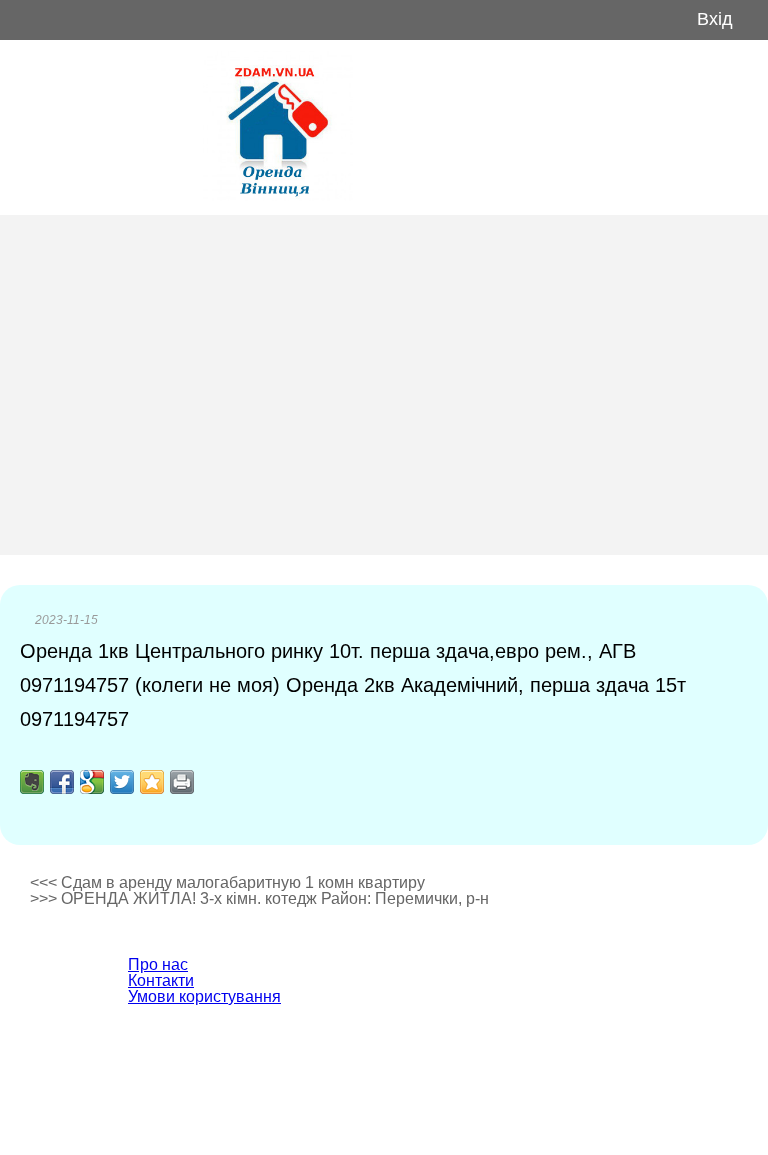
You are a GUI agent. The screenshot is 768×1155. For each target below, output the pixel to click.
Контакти (161, 980)
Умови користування (204, 996)
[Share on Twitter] (122, 782)
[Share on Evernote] (32, 782)
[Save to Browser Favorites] (152, 782)
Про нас (158, 964)
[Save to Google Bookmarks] (92, 782)
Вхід (715, 19)
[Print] (182, 782)
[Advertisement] (384, 385)
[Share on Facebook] (62, 782)
